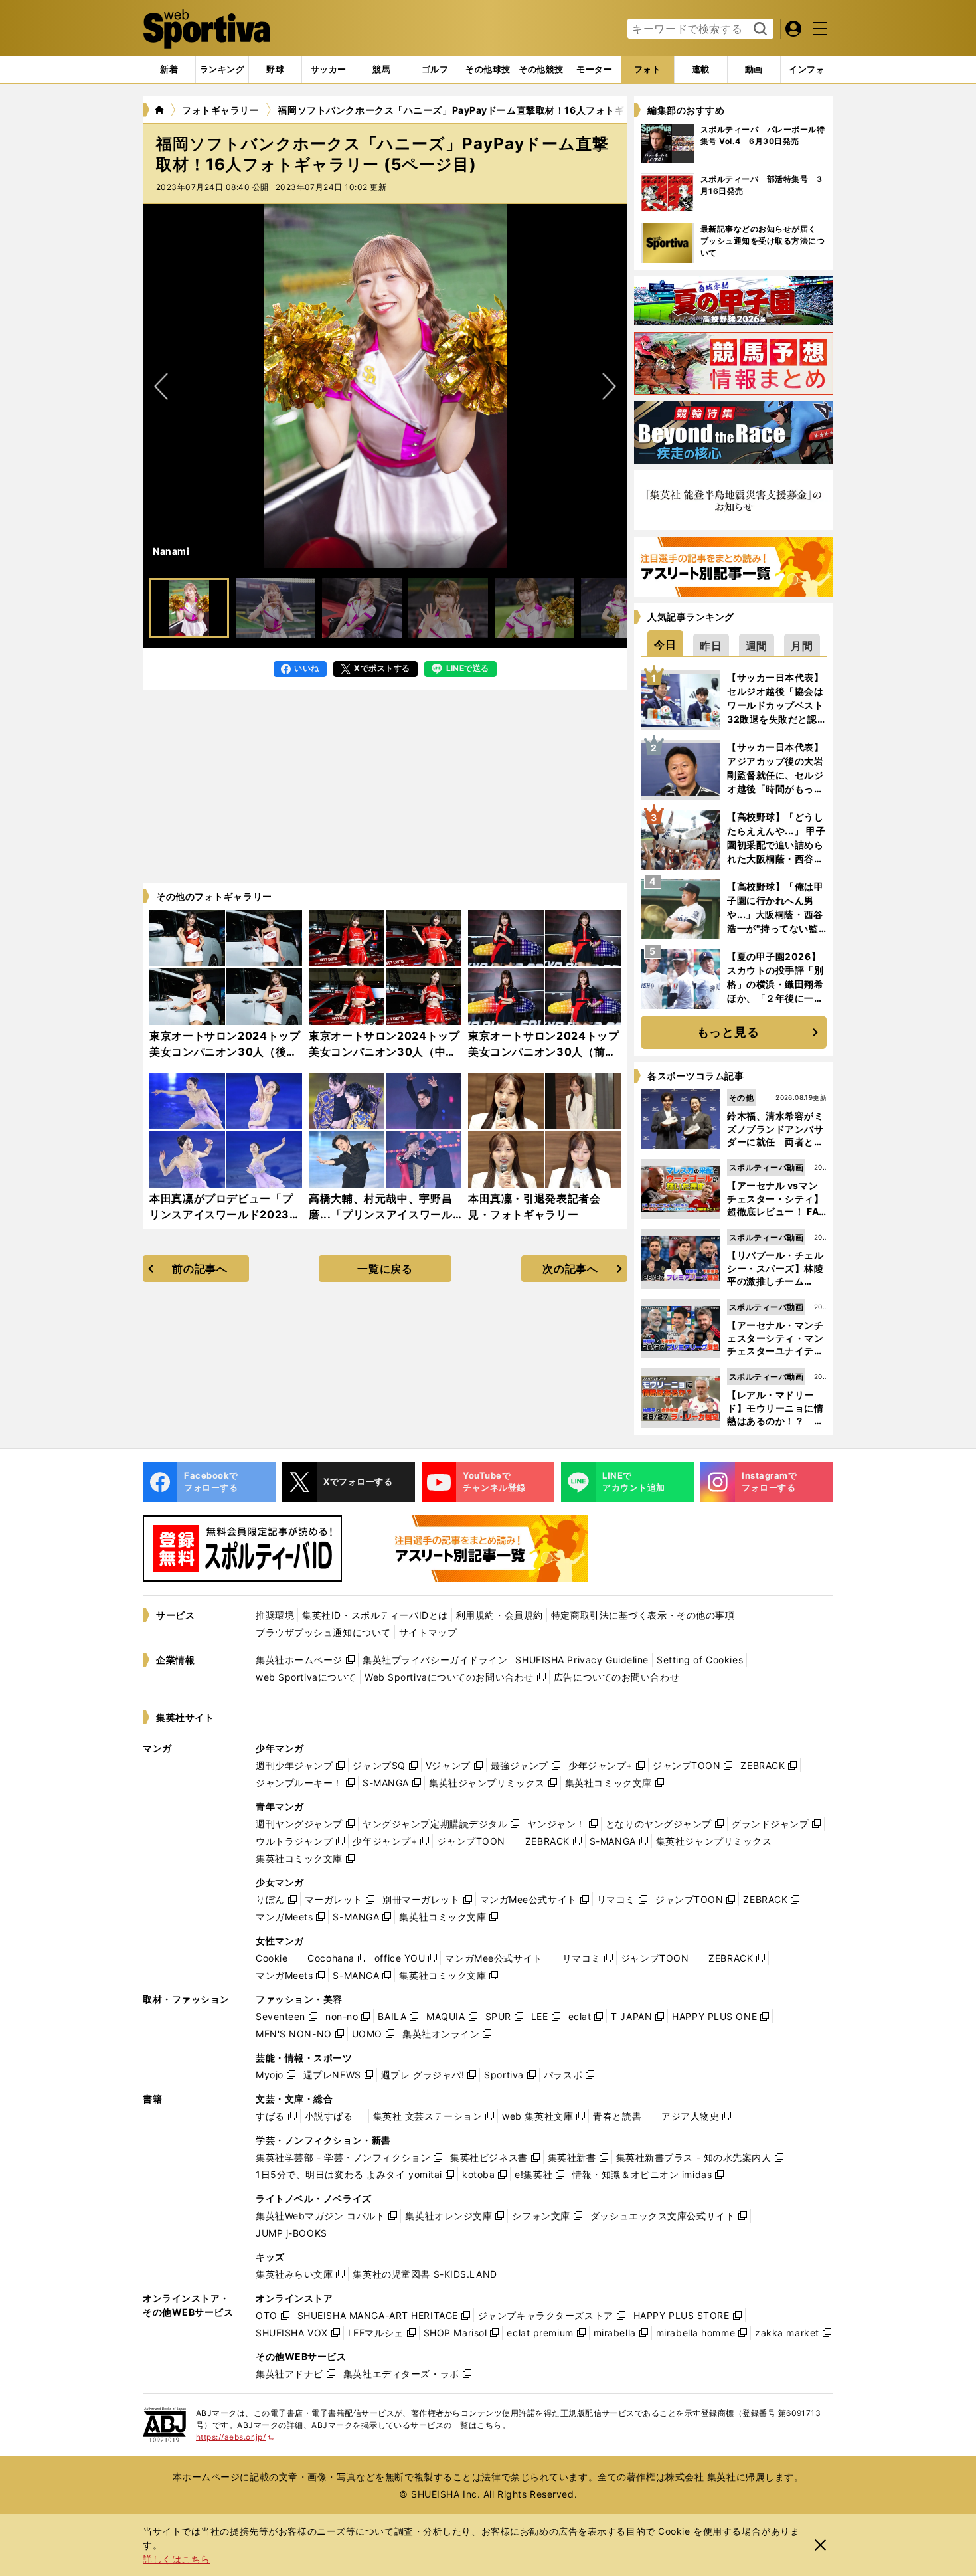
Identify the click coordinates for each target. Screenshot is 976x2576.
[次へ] (161, 386)
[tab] (275, 70)
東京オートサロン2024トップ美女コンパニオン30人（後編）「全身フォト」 (225, 1052)
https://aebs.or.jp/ (235, 2437)
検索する (759, 29)
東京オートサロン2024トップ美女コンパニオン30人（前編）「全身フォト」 (544, 1052)
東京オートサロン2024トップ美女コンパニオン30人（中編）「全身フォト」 (384, 1052)
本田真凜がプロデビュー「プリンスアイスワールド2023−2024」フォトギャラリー (221, 1214)
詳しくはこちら (177, 2559)
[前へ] (609, 386)
